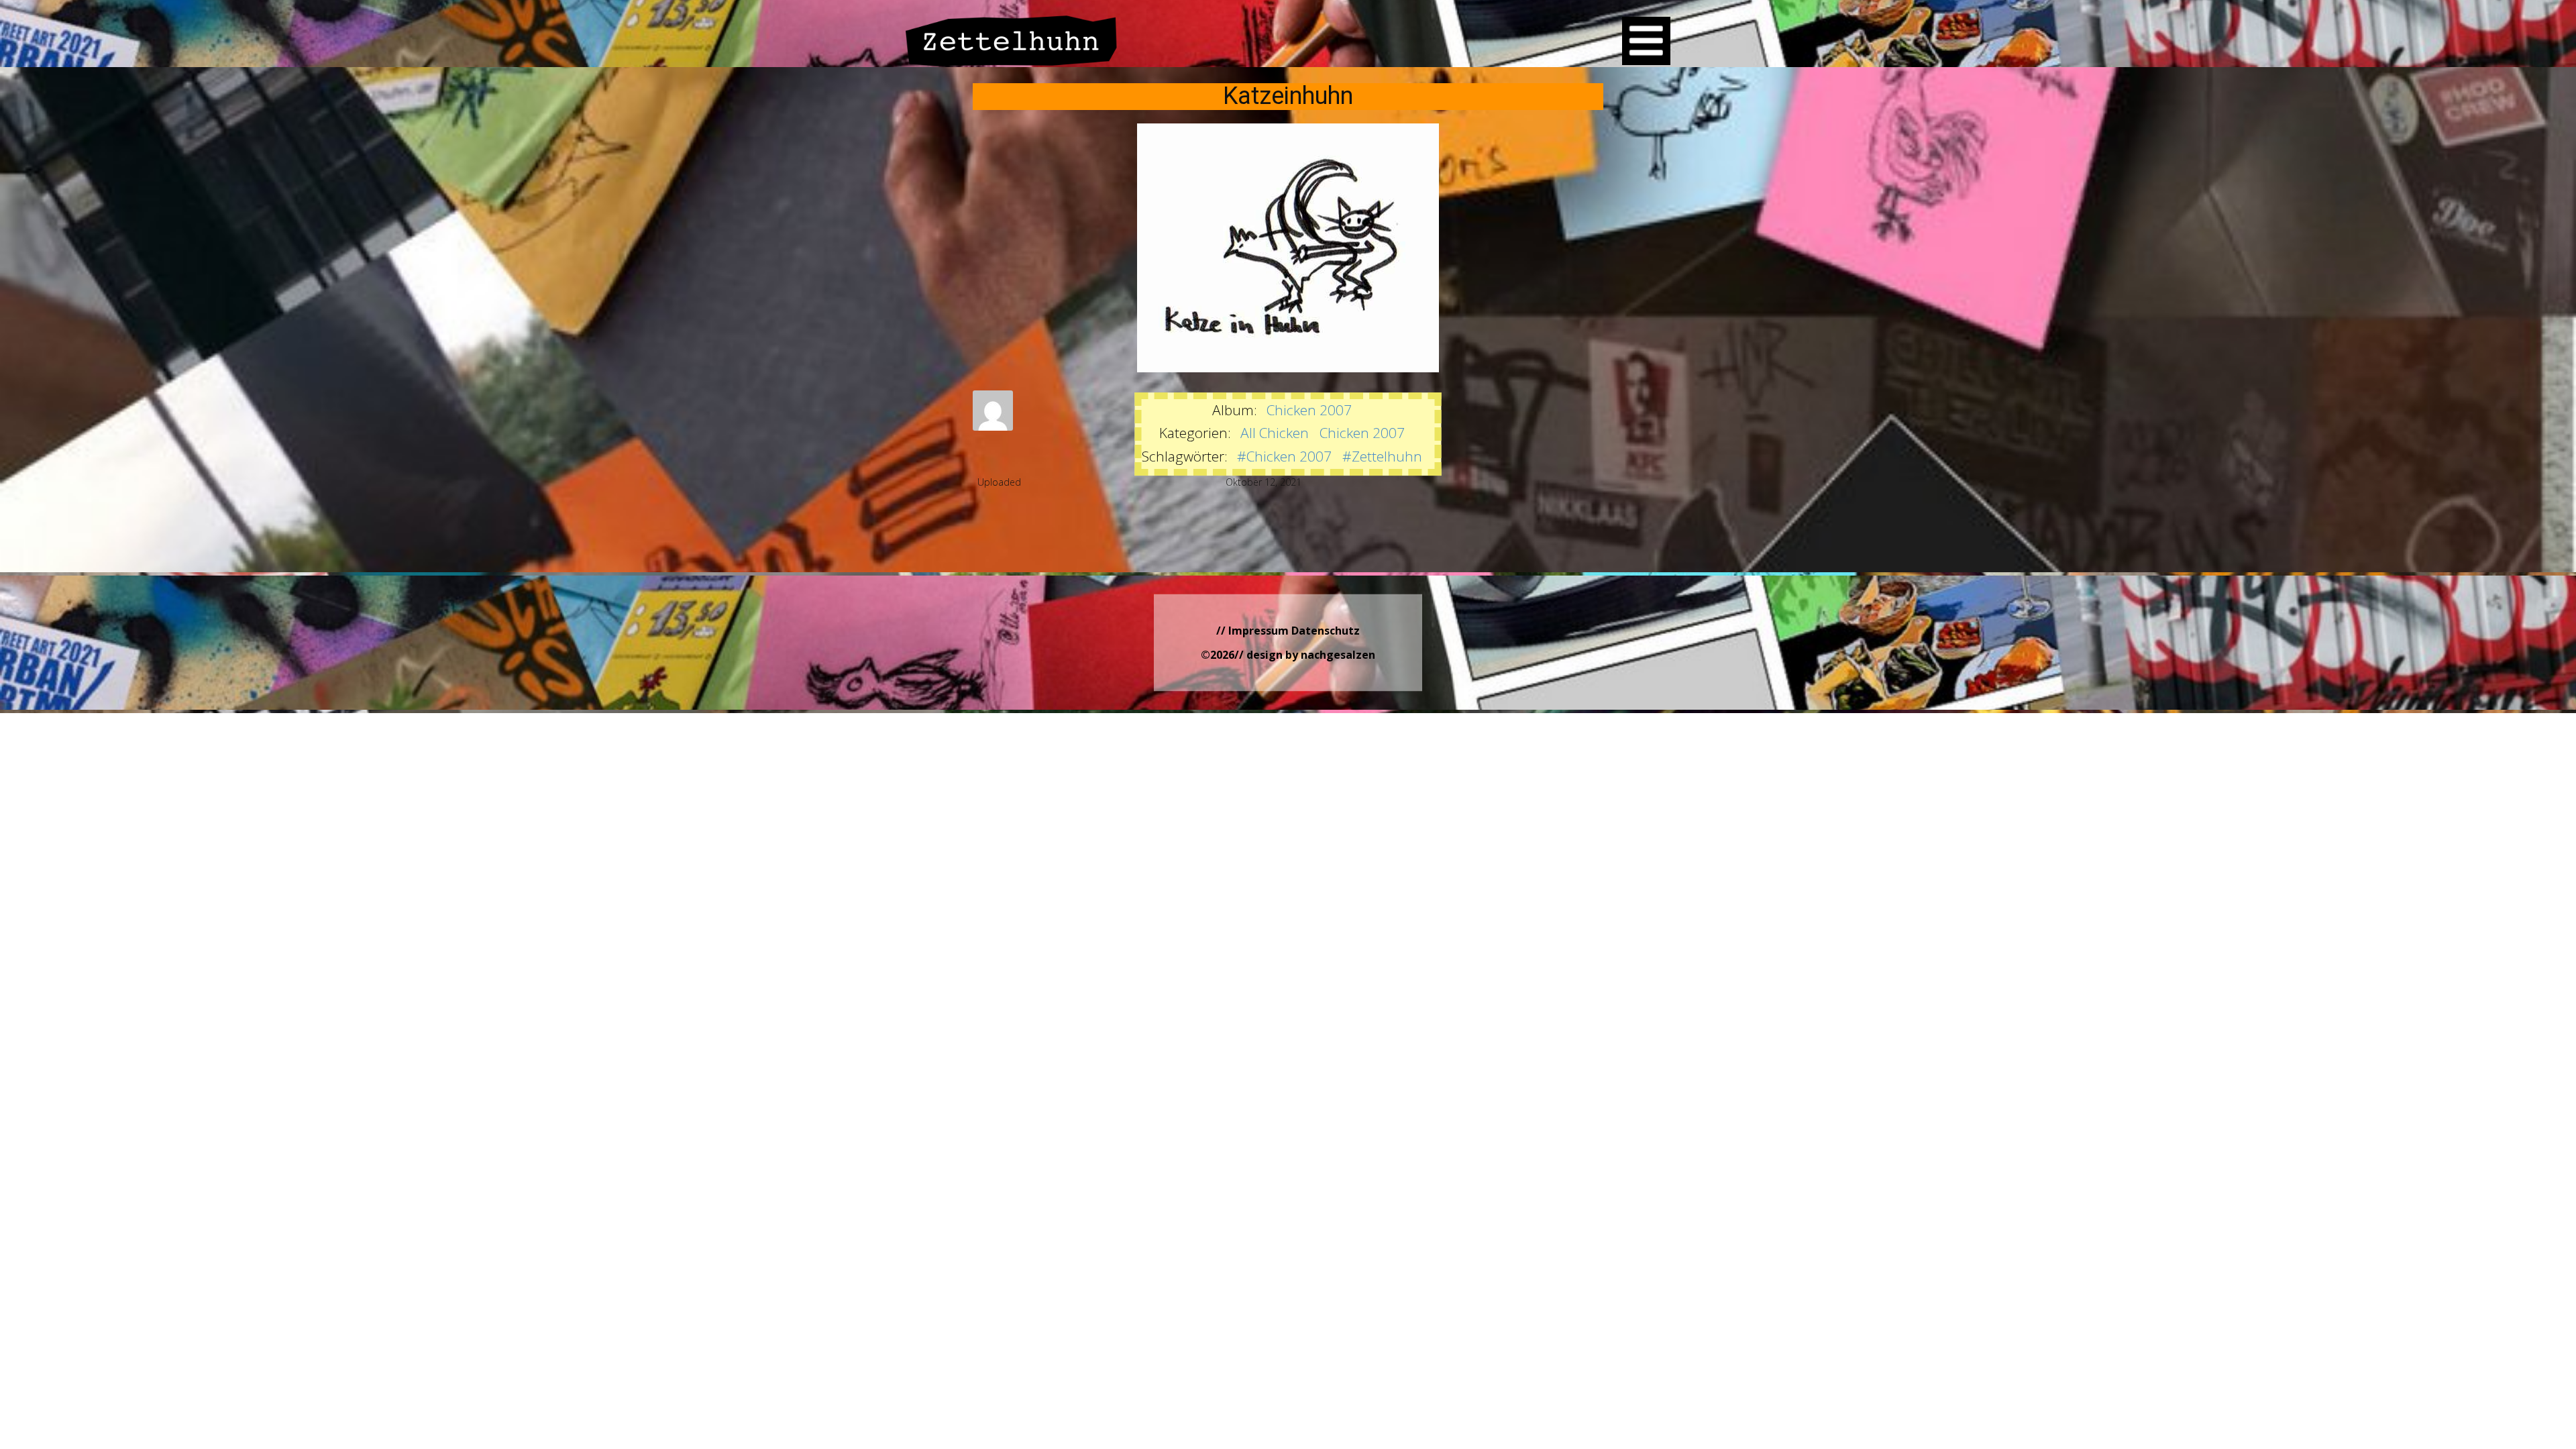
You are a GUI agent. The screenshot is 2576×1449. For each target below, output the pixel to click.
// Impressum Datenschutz (1288, 631)
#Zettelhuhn (1382, 456)
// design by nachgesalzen (1305, 655)
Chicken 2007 (1309, 410)
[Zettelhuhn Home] (1012, 41)
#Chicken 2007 (1284, 456)
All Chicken (1275, 433)
